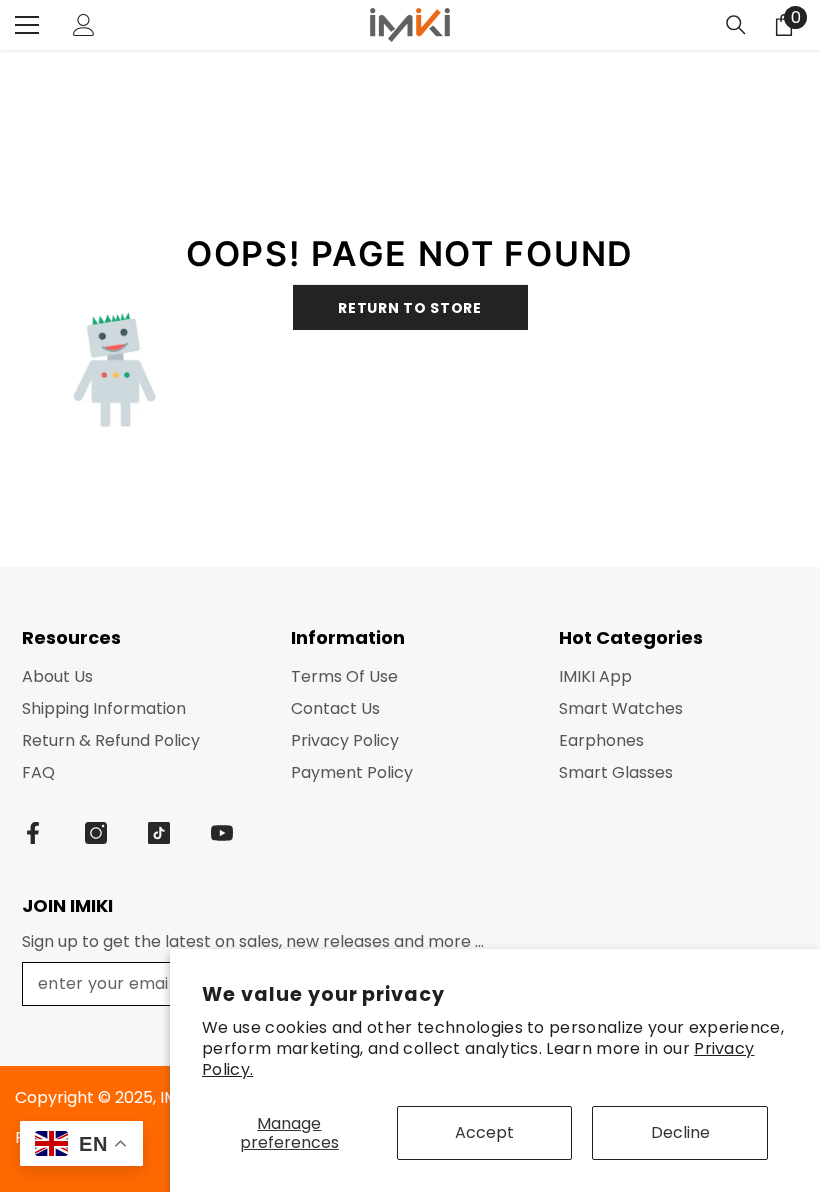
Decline (680, 1132)
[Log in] (84, 25)
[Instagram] (96, 833)
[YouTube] (222, 833)
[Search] (736, 25)
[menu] (27, 25)
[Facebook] (33, 833)
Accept (484, 1132)
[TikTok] (159, 833)
